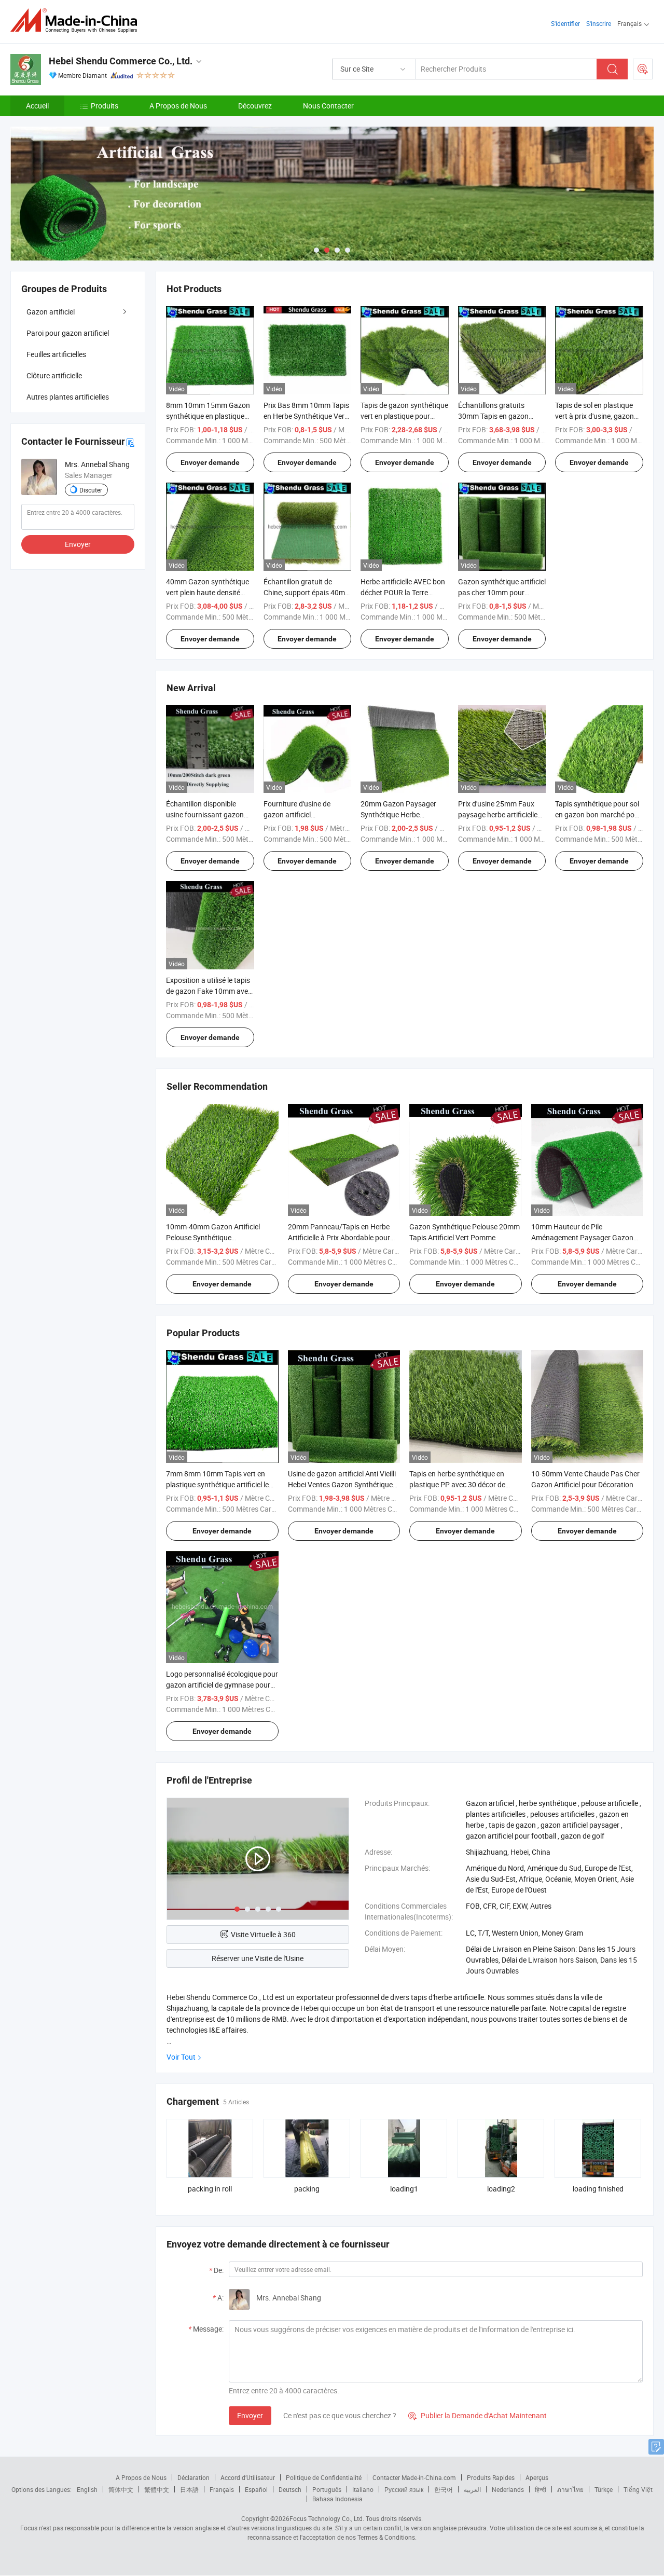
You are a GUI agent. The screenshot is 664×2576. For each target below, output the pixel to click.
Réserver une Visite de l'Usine (258, 1958)
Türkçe (604, 2489)
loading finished (598, 2189)
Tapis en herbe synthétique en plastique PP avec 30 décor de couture (457, 1484)
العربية (472, 2489)
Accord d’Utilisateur (248, 2477)
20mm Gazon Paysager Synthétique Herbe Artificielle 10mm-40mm (399, 814)
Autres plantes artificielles (68, 397)
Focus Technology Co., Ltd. (327, 2518)
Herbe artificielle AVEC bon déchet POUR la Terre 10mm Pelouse (403, 592)
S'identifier (565, 23)
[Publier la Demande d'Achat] (643, 69)
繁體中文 (157, 2489)
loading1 (404, 2189)
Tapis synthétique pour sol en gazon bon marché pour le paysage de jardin (598, 814)
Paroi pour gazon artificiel (68, 333)
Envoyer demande (210, 462)
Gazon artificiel (51, 312)
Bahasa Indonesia (337, 2499)
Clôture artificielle (54, 375)
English (87, 2489)
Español (256, 2489)
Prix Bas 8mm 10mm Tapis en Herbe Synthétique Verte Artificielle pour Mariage (307, 416)
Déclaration (193, 2477)
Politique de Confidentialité (324, 2477)
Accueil (37, 106)
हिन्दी (541, 2489)
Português (327, 2489)
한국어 (444, 2489)
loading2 (501, 2189)
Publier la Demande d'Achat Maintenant (478, 2415)
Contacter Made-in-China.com (414, 2477)
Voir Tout (181, 2057)
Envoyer (250, 2415)
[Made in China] (77, 20)
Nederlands (508, 2489)
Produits (105, 106)
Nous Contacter (328, 106)
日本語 (189, 2489)
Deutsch (290, 2489)
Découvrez (255, 106)
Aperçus (537, 2477)
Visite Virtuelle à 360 (263, 1934)
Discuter (91, 490)
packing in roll (210, 2189)
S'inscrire (599, 23)
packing (307, 2189)
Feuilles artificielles (56, 354)
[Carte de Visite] (130, 441)
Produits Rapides (491, 2477)
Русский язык (404, 2489)
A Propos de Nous (178, 106)
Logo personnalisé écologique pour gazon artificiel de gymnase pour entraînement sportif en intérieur (222, 1685)
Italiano (363, 2489)
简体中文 (121, 2489)
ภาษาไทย (570, 2489)
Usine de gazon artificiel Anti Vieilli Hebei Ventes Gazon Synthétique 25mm (342, 1484)
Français (222, 2489)
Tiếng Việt (638, 2489)
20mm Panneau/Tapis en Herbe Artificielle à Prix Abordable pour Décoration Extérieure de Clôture (340, 1237)
